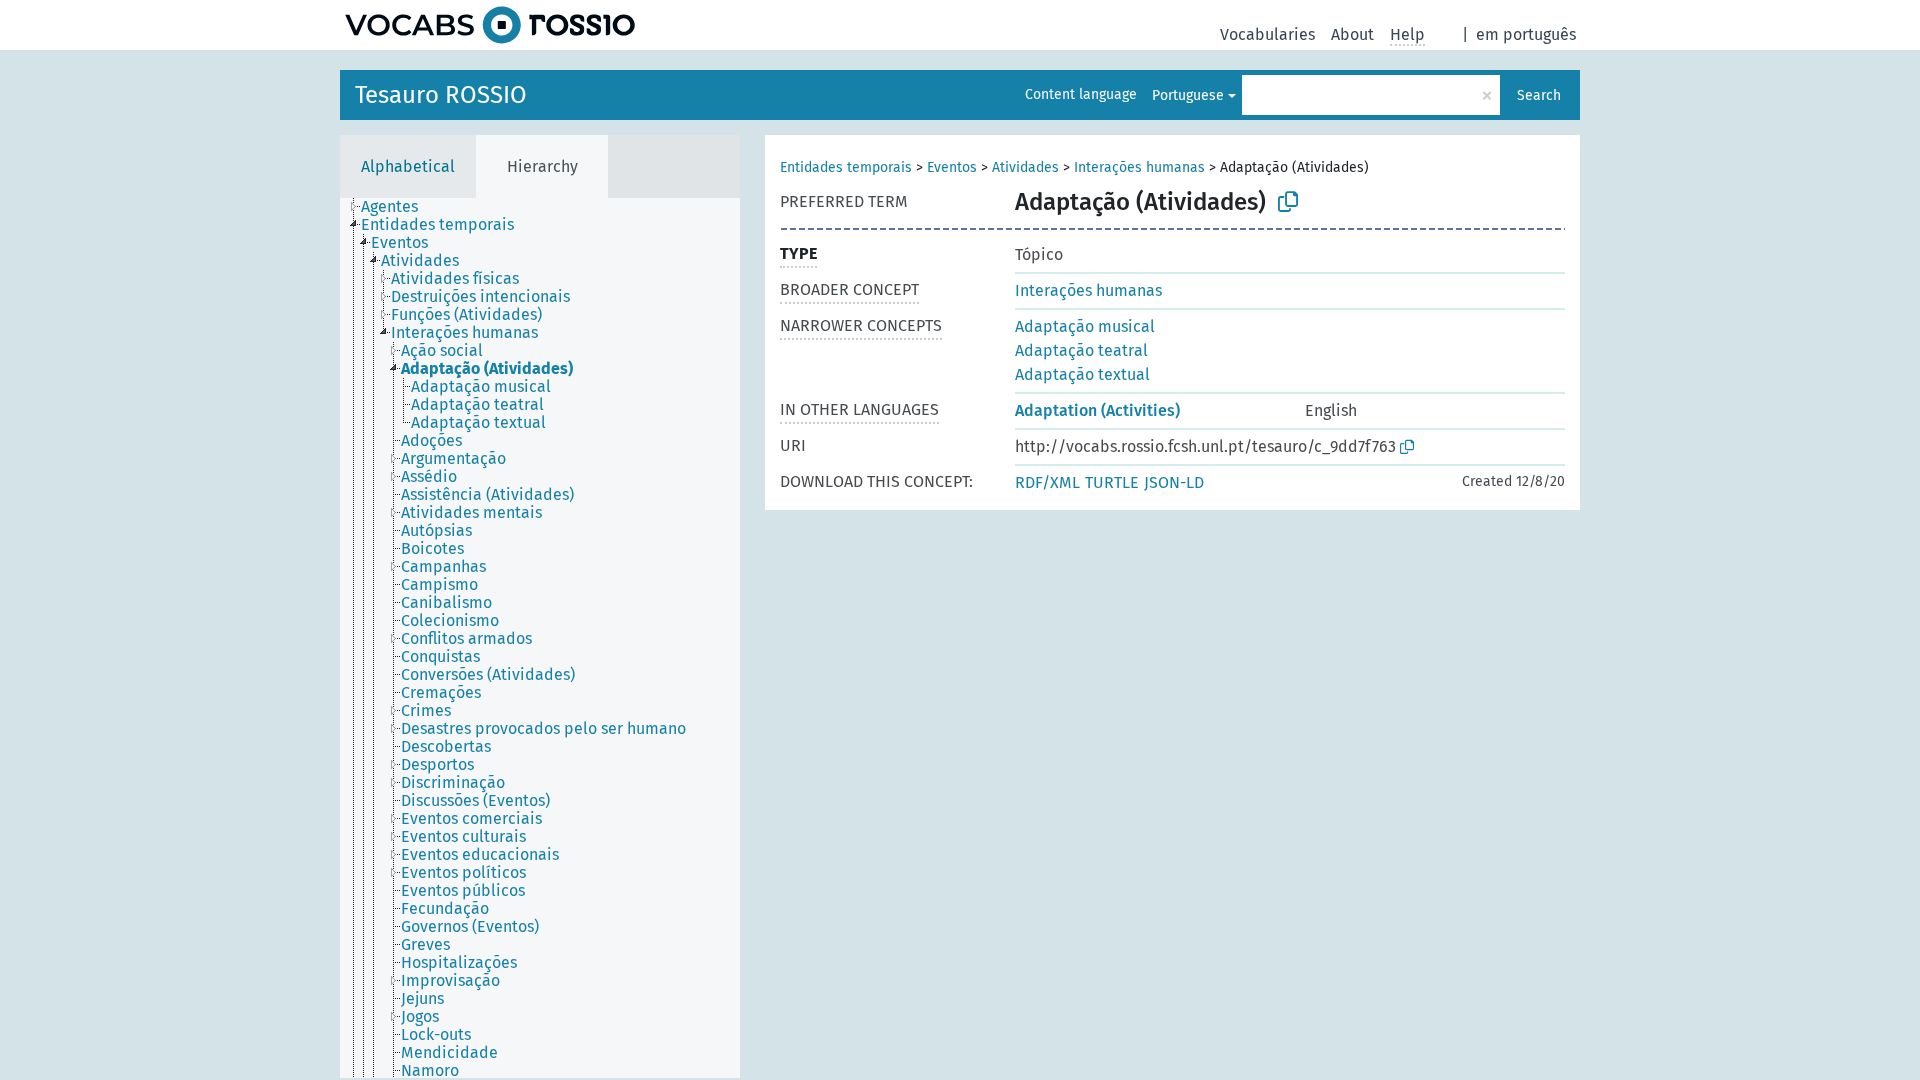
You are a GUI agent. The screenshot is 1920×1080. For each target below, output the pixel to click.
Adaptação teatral (1081, 350)
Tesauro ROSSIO (441, 95)
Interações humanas (1139, 167)
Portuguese (1188, 95)
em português (1526, 34)
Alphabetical (408, 166)
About (1352, 34)
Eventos (952, 167)
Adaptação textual (1082, 374)
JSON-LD (1174, 482)
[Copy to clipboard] (1288, 202)
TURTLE (1112, 482)
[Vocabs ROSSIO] (490, 25)
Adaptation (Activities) (1097, 410)
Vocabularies (1267, 34)
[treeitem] (398, 207)
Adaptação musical (1085, 326)
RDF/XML (1047, 482)
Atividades (1025, 167)
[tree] (540, 638)
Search (1539, 95)
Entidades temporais (846, 167)
